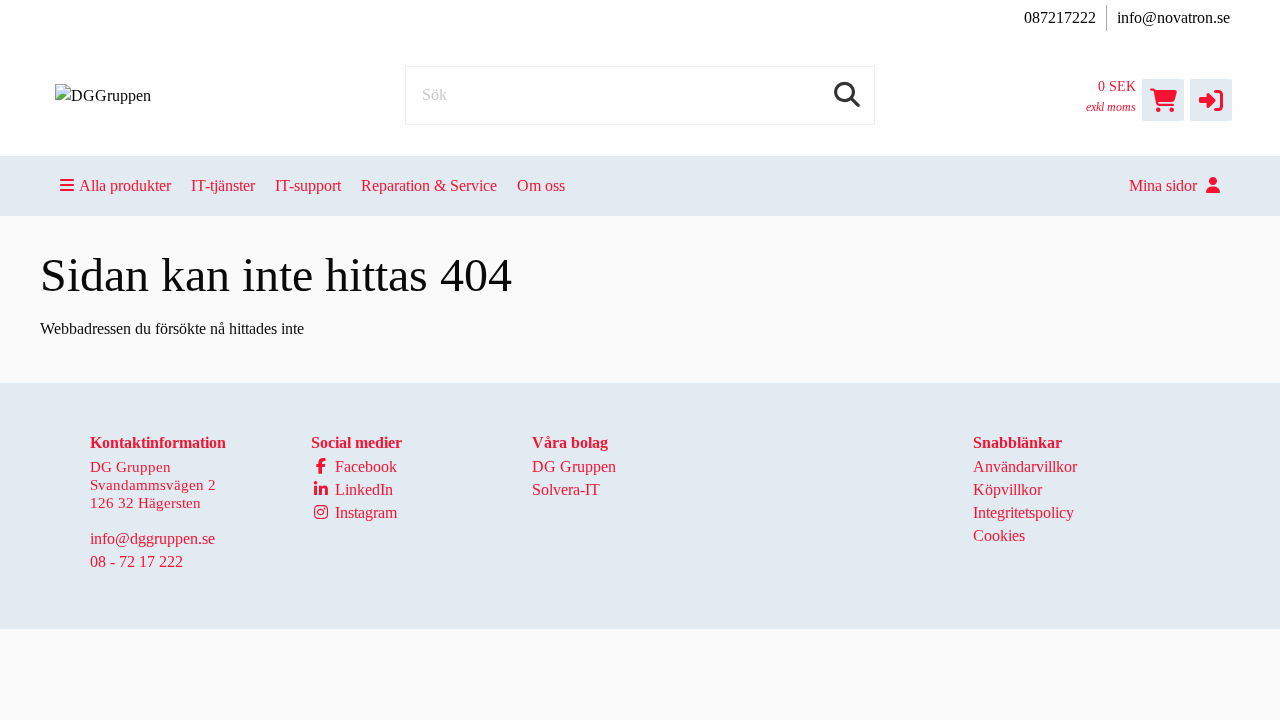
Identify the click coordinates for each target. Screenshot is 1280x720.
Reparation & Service (429, 185)
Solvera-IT (566, 489)
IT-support (308, 185)
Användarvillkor (1025, 466)
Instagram (364, 512)
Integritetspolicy (1023, 512)
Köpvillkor (1007, 489)
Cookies (999, 535)
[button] (1211, 100)
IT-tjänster (223, 185)
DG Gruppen (574, 466)
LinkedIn (362, 489)
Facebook (364, 466)
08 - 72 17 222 (136, 561)
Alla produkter (125, 185)
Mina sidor (1165, 185)
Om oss (541, 185)
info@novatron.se (1173, 17)
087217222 (1060, 17)
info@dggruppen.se (152, 538)
